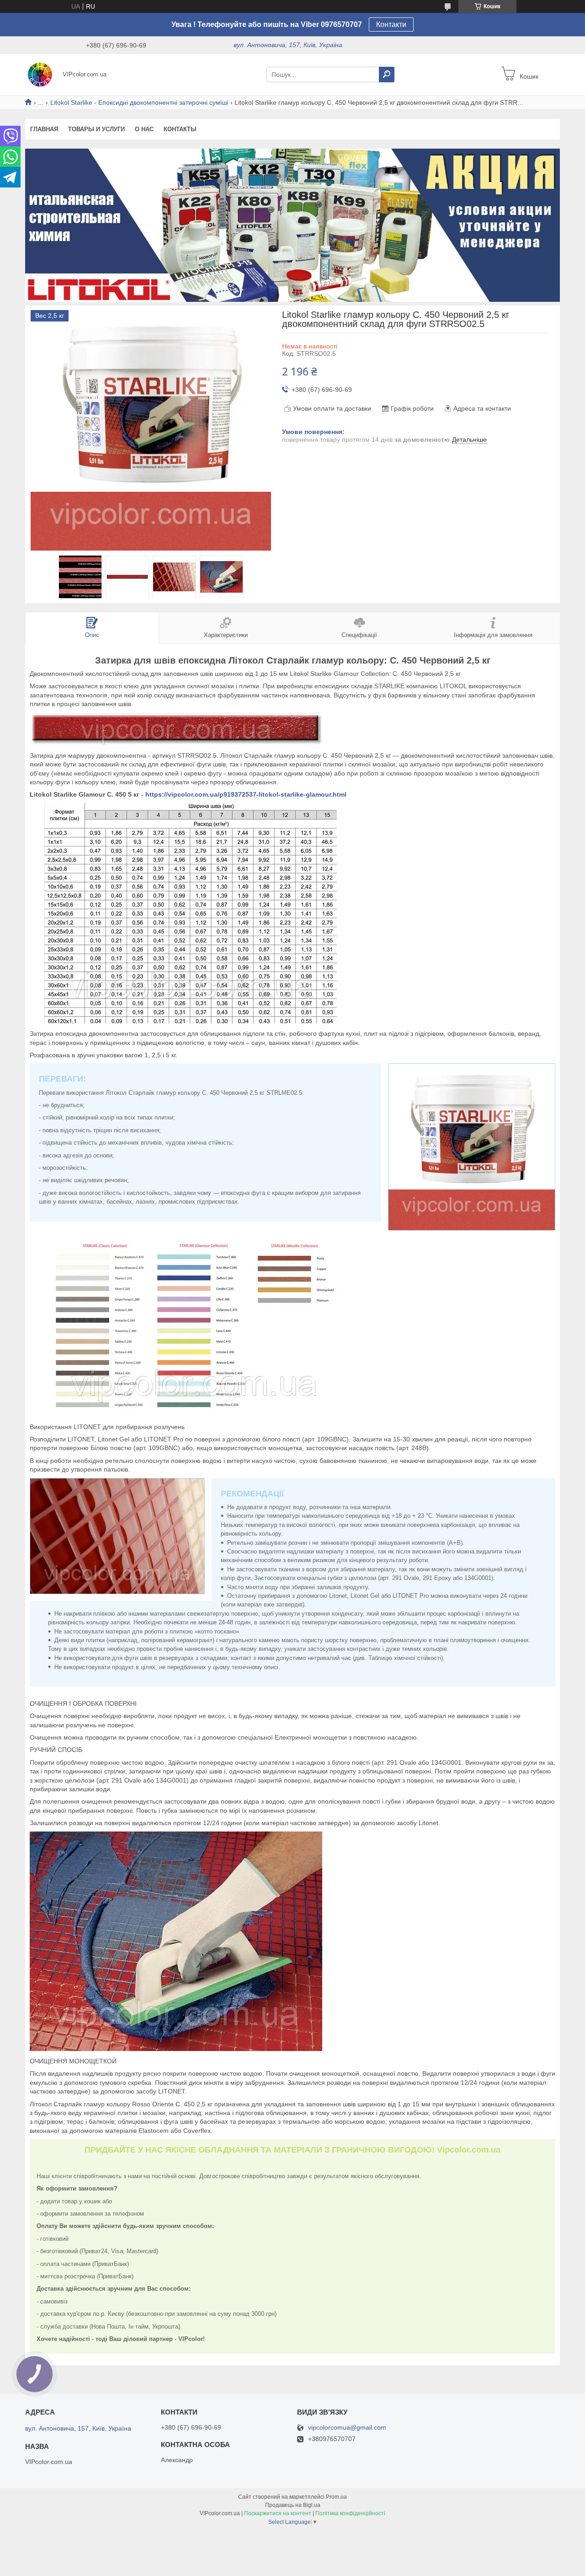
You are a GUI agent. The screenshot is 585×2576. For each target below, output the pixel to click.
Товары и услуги (96, 129)
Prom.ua (336, 2497)
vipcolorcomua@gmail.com (347, 2428)
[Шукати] (387, 75)
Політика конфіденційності (350, 2513)
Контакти (391, 24)
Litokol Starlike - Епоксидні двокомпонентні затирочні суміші (139, 102)
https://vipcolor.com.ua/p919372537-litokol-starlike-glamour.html (246, 794)
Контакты (180, 129)
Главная (44, 129)
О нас (144, 129)
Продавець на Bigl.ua (293, 2505)
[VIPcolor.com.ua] (41, 74)
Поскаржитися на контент (278, 2513)
